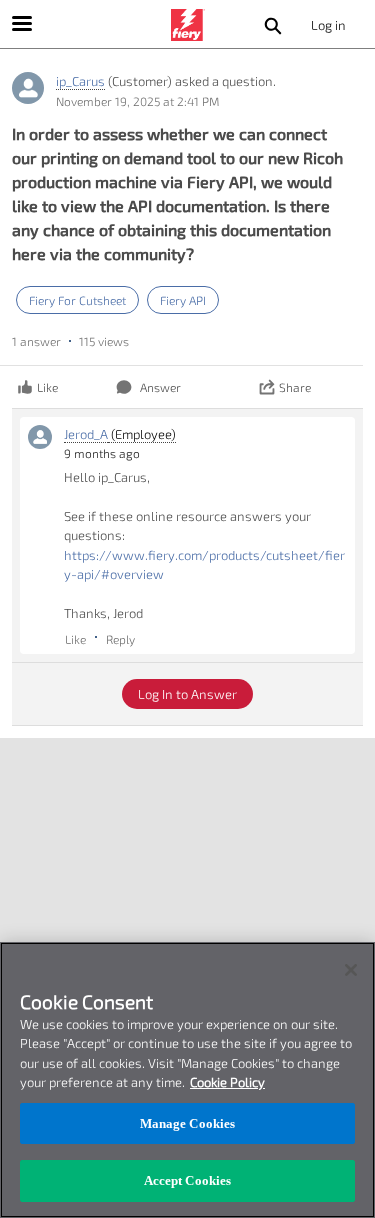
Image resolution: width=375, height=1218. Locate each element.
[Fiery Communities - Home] (188, 25)
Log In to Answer (187, 694)
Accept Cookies (188, 1180)
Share (295, 387)
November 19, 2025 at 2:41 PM (137, 101)
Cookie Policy (227, 1082)
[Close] (351, 970)
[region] (187, 1080)
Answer (160, 387)
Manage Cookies (188, 1123)
